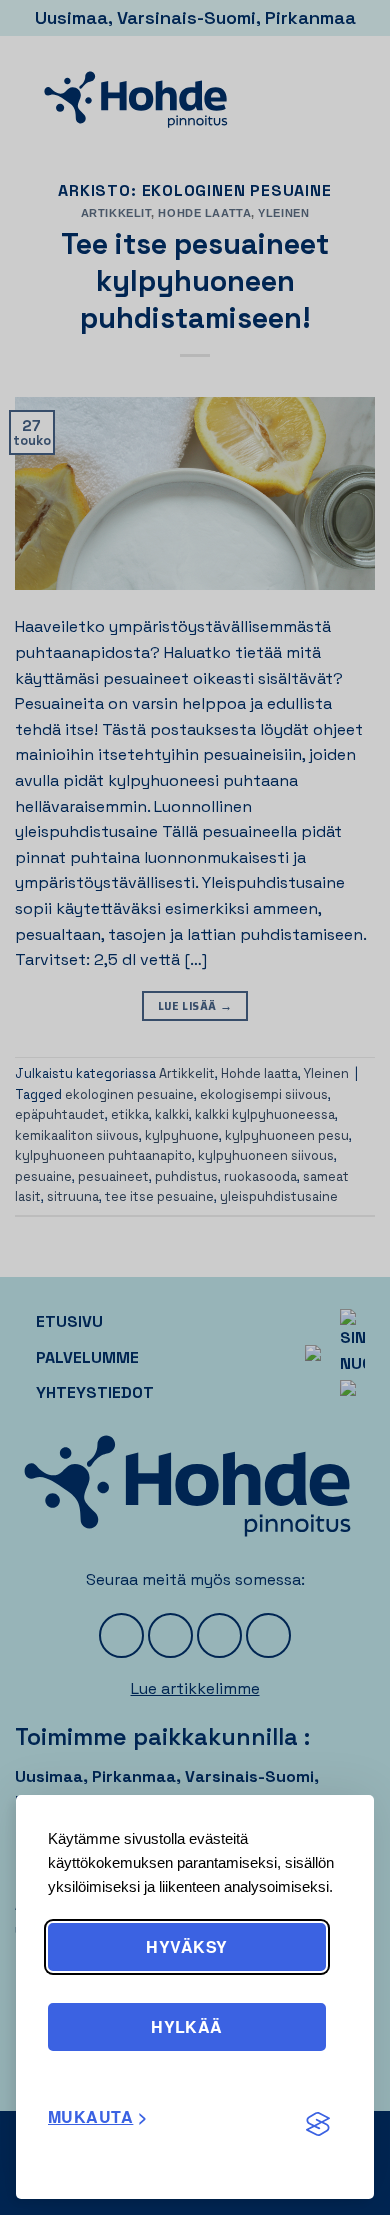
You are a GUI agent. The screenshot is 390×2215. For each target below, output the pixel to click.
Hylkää (187, 2026)
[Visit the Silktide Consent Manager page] (318, 2125)
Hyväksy (186, 1946)
